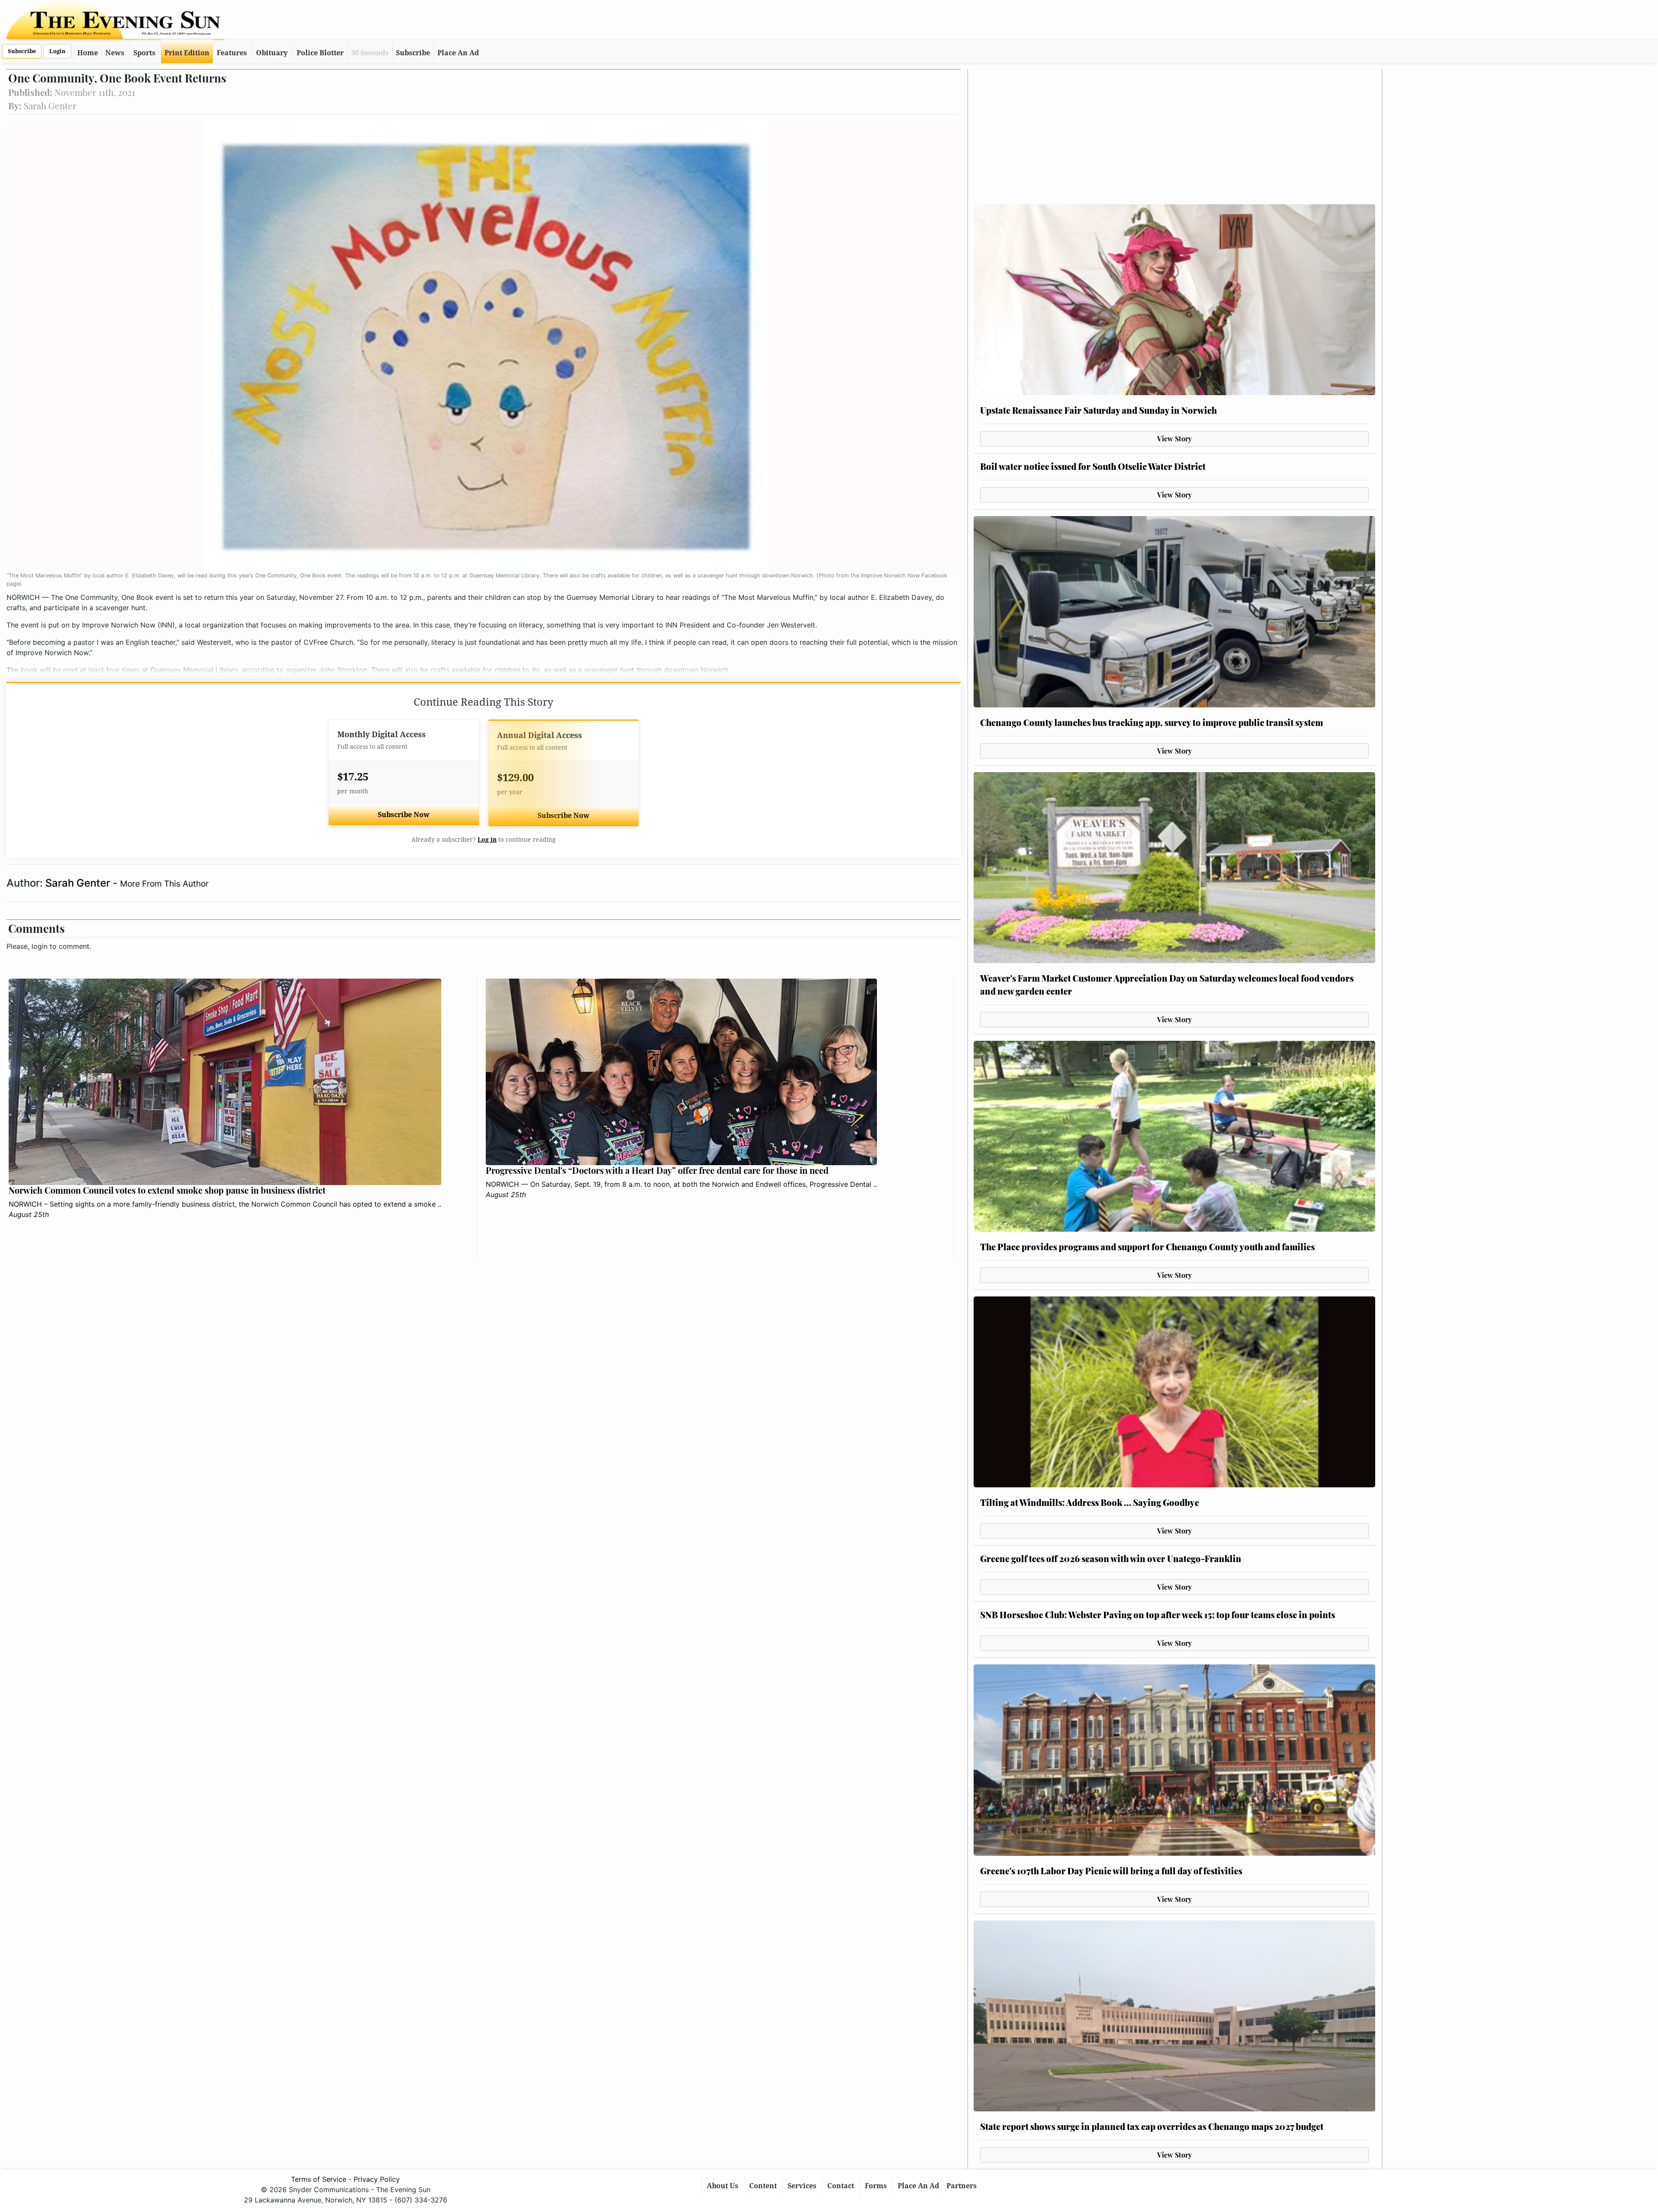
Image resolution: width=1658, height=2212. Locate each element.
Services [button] (803, 2186)
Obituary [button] (272, 53)
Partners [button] (962, 2186)
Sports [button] (144, 53)
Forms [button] (877, 2186)
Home (88, 53)
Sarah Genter (79, 883)
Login (57, 51)
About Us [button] (723, 2186)
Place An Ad (458, 53)
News (115, 53)
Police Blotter (320, 53)
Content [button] (764, 2186)
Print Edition (187, 53)
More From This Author (164, 884)
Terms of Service (319, 2179)
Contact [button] (842, 2186)
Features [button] (232, 53)
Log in (487, 840)
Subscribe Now (404, 815)
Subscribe (22, 51)
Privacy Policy (377, 2179)
